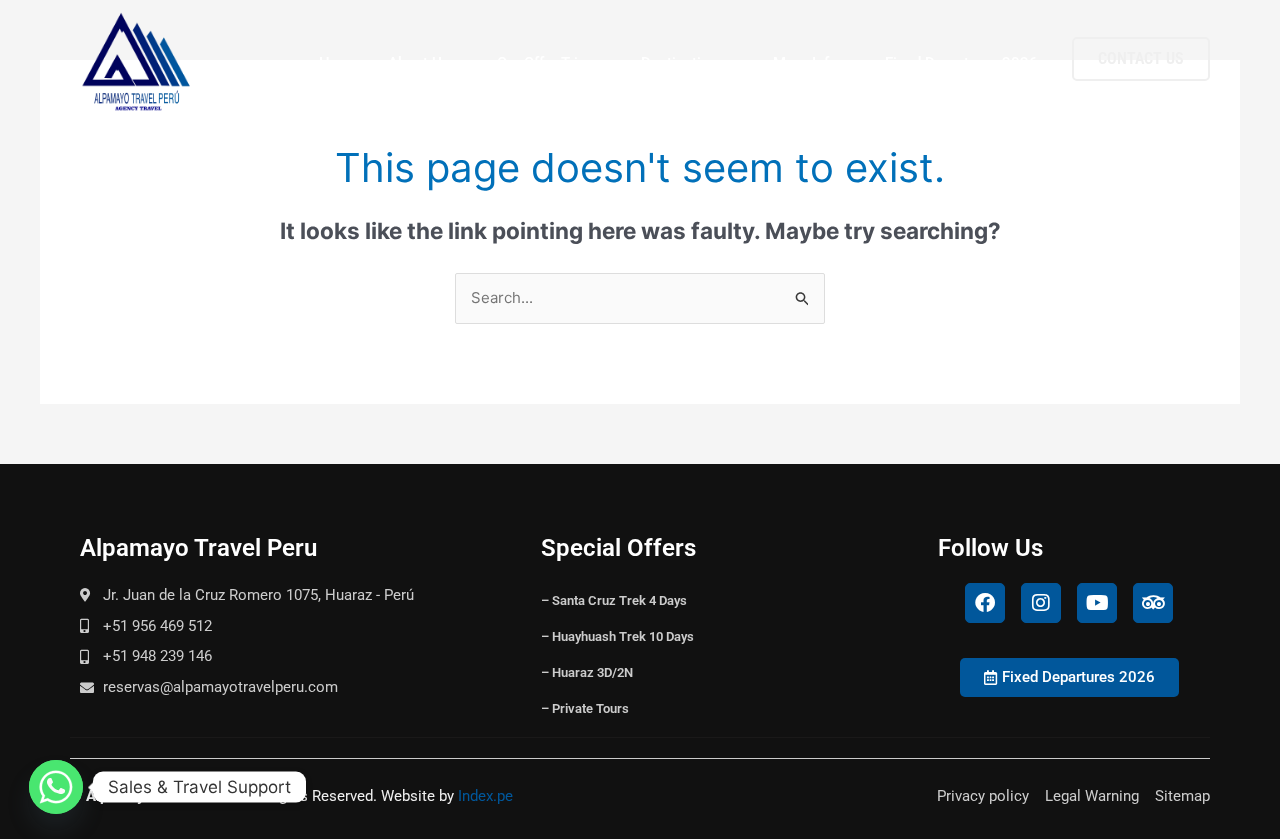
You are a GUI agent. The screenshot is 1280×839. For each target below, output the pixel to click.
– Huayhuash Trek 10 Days (617, 636)
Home (339, 63)
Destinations (683, 63)
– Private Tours (585, 708)
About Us (419, 63)
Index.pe (485, 796)
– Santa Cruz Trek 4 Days (614, 600)
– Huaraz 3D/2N (587, 672)
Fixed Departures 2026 (961, 63)
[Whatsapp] (56, 787)
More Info (805, 63)
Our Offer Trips (545, 63)
